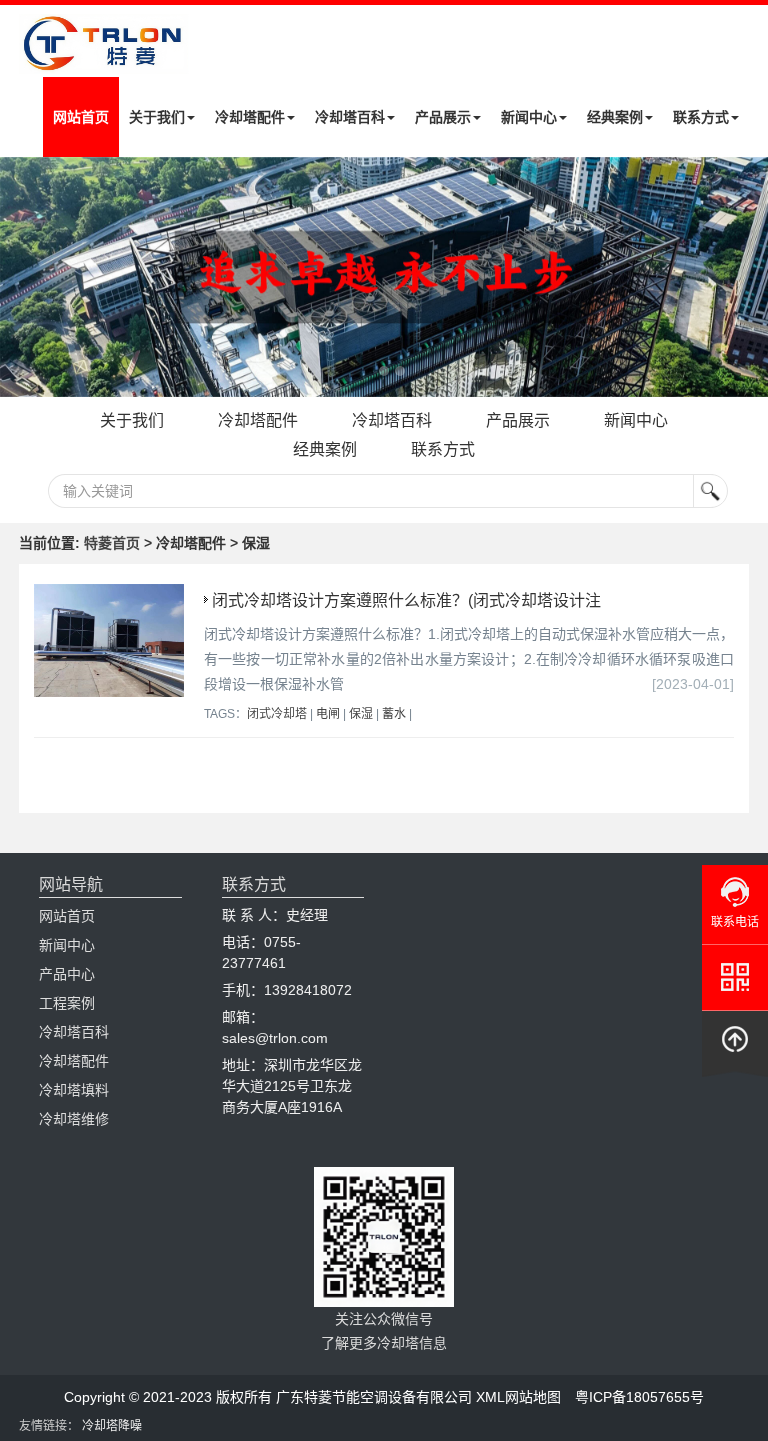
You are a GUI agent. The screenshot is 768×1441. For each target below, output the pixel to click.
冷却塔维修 (74, 1119)
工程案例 (67, 1003)
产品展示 (443, 117)
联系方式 (701, 117)
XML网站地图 (518, 1397)
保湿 (361, 714)
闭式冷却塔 (277, 714)
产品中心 (67, 974)
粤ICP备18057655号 (639, 1397)
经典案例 (615, 117)
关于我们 (157, 117)
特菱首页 (112, 543)
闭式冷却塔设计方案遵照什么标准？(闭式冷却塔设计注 (406, 600)
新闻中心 (529, 117)
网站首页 (81, 117)
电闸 (328, 714)
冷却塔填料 (74, 1090)
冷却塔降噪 (112, 1426)
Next (20, 277)
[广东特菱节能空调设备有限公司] (104, 59)
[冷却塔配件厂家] (384, 277)
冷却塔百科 (350, 117)
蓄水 (394, 714)
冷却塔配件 (250, 117)
